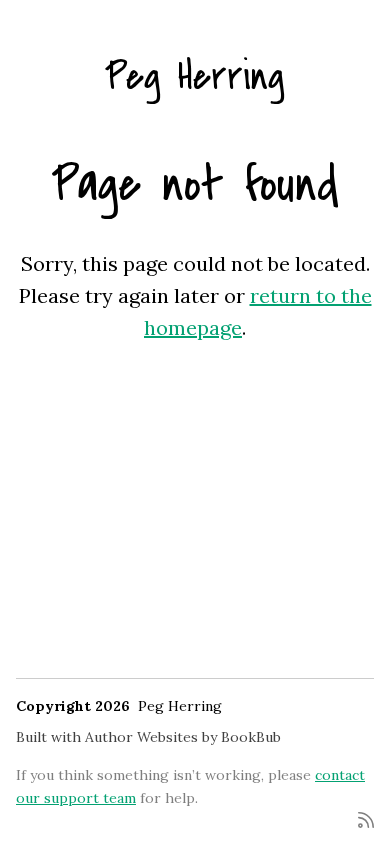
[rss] (366, 818)
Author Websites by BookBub (183, 737)
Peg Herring (195, 76)
